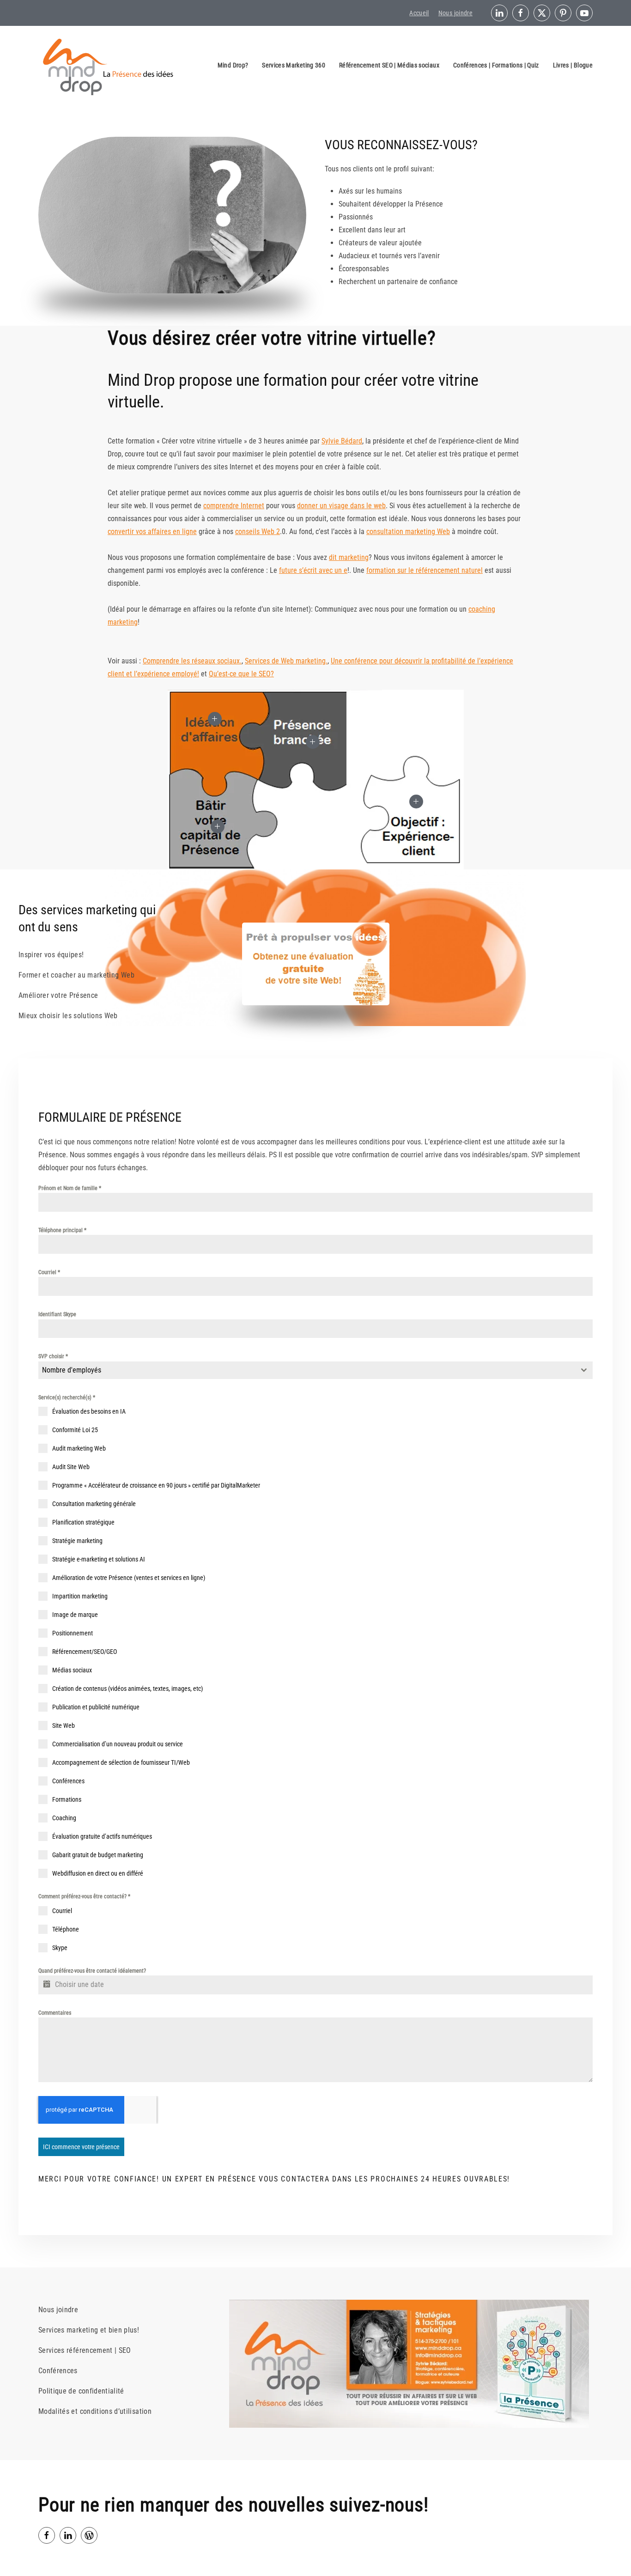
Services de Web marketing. (286, 661)
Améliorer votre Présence (58, 995)
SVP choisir (53, 1356)
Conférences (58, 2371)
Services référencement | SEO (85, 2350)
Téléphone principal (62, 1230)
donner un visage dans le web (341, 506)
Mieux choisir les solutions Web (68, 1016)
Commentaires (55, 2013)
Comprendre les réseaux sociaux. (192, 661)
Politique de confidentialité (81, 2391)
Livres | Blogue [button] (573, 65)
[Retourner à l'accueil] (108, 65)
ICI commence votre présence (81, 2147)
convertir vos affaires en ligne (152, 532)
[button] (215, 719)
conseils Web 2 (258, 532)
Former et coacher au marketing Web (76, 975)
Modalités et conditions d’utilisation (95, 2411)
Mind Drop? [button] (233, 65)
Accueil (419, 13)
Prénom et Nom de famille (70, 1188)
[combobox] (315, 1370)
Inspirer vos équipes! (51, 955)
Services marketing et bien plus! (89, 2330)
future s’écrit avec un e (313, 570)
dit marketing (349, 557)
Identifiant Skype (57, 1314)
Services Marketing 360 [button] (294, 65)
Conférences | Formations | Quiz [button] (496, 65)
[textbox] (307, 1370)
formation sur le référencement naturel (425, 570)
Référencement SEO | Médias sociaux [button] (389, 65)
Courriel (49, 1272)
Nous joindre (455, 13)
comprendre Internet (234, 506)
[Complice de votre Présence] (89, 2535)
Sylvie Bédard (342, 441)
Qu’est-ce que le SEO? (241, 674)
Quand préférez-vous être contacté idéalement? (92, 1971)
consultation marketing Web (408, 532)
